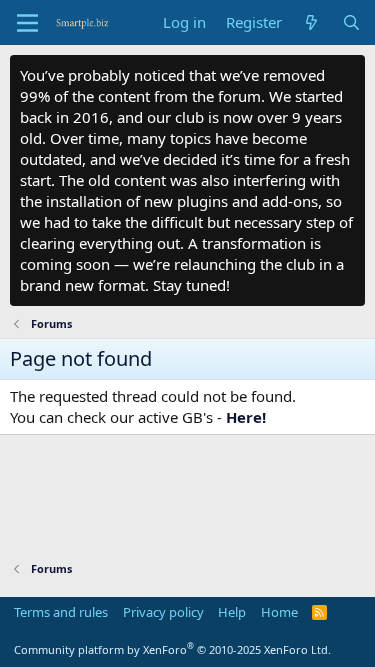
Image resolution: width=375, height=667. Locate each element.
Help (232, 612)
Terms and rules (61, 612)
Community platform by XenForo (172, 649)
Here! (246, 417)
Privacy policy (163, 612)
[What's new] (311, 22)
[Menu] (27, 23)
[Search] (351, 22)
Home (279, 612)
